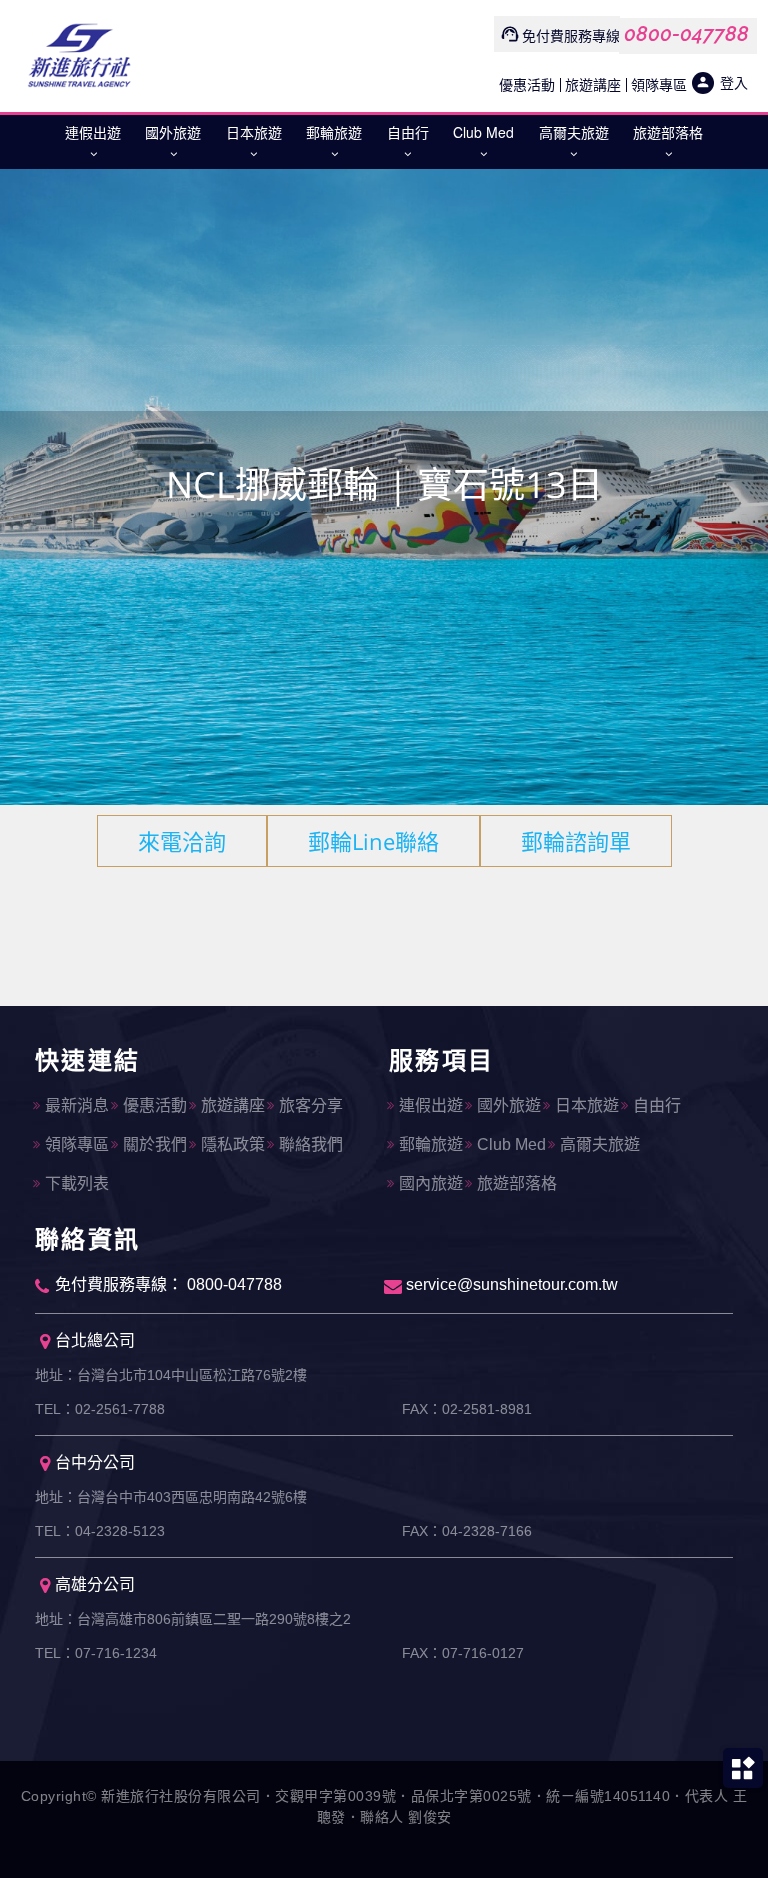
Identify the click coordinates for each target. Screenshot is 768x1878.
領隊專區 (659, 84)
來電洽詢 (182, 841)
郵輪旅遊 (334, 132)
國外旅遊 (173, 132)
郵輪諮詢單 (576, 841)
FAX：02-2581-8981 (467, 1409)
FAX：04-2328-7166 (467, 1531)
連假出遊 (93, 132)
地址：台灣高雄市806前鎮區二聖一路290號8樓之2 (193, 1619)
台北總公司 (95, 1340)
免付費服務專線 (571, 35)
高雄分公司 (95, 1584)
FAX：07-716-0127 (463, 1653)
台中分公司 (95, 1462)
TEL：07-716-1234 (96, 1653)
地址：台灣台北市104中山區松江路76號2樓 (171, 1375)
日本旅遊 (254, 132)
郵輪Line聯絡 (373, 841)
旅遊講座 (593, 84)
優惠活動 (527, 84)
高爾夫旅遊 (574, 132)
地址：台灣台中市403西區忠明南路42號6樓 (171, 1497)
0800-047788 (686, 34)
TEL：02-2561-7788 (100, 1409)
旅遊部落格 (668, 132)
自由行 (408, 132)
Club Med (483, 132)
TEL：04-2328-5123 (100, 1531)
